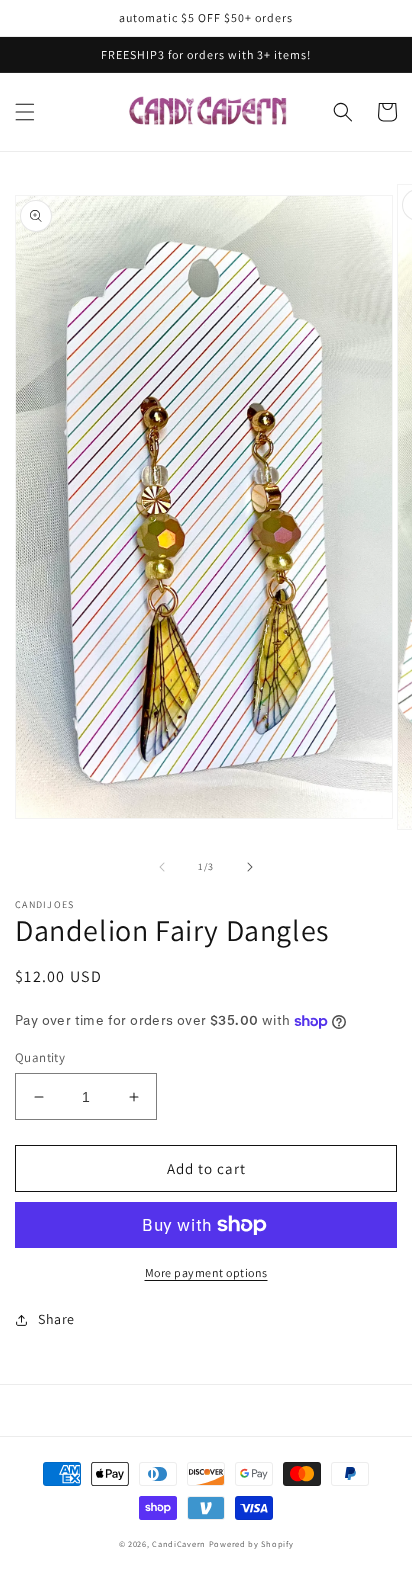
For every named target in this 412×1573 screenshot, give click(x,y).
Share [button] (56, 1319)
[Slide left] (162, 867)
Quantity (40, 1057)
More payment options (206, 1272)
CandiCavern (179, 1543)
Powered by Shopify (251, 1543)
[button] (25, 112)
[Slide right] (250, 867)
